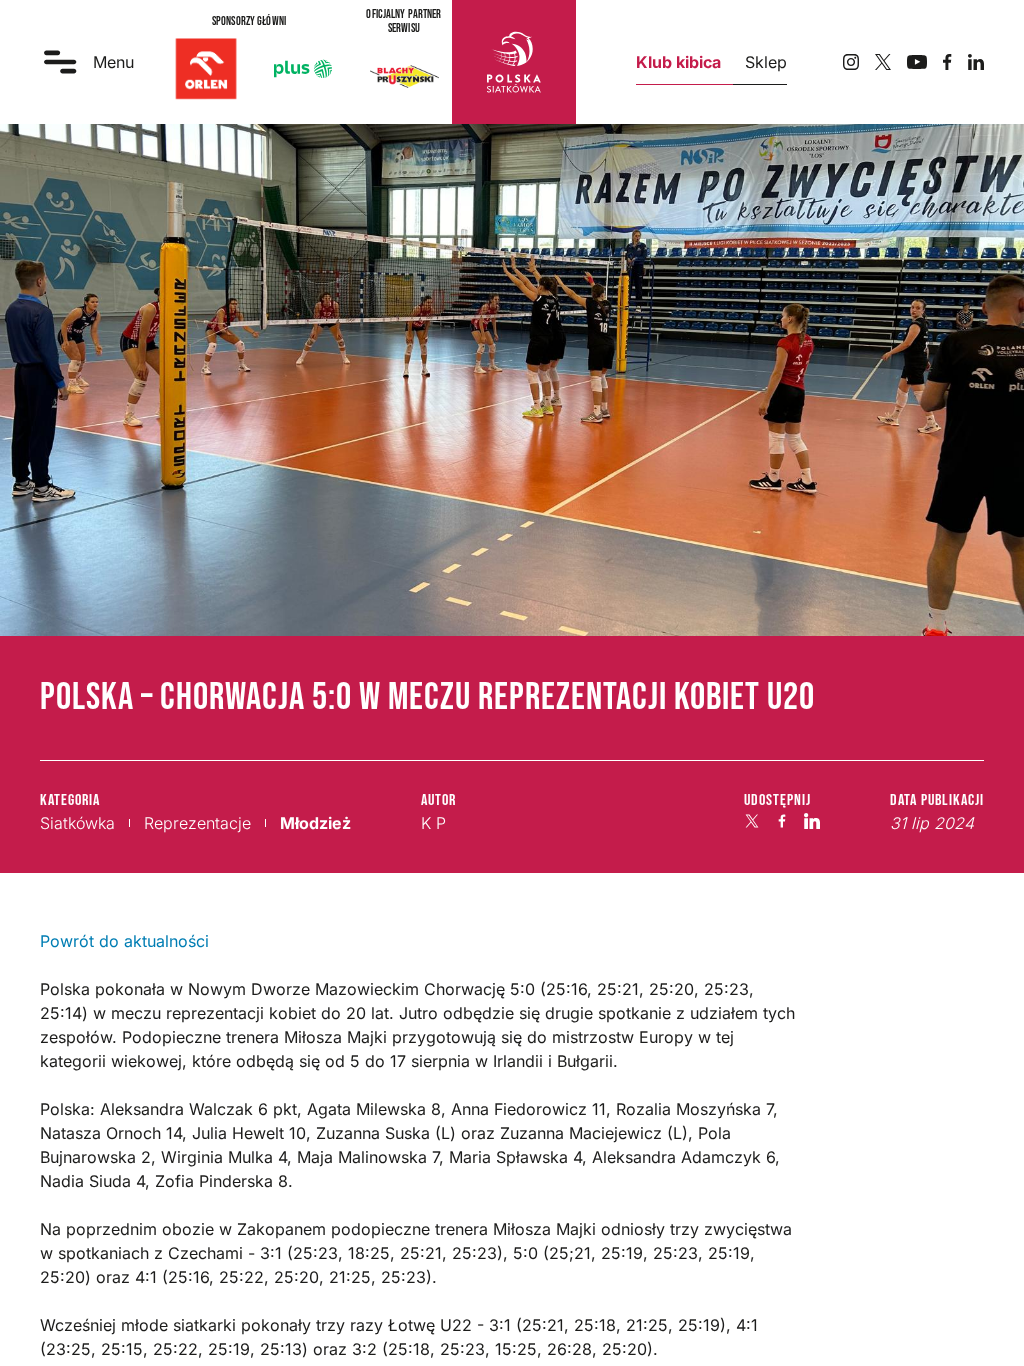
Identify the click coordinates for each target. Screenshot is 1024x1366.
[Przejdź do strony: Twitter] (883, 62)
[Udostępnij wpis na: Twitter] (752, 821)
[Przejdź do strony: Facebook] (947, 62)
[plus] (303, 69)
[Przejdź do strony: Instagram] (851, 62)
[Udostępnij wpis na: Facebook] (782, 821)
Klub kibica (678, 62)
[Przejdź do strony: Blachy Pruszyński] (404, 76)
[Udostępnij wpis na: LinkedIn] (812, 821)
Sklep (766, 62)
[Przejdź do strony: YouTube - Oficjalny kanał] (917, 62)
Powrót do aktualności (124, 941)
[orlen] (206, 69)
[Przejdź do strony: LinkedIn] (976, 62)
